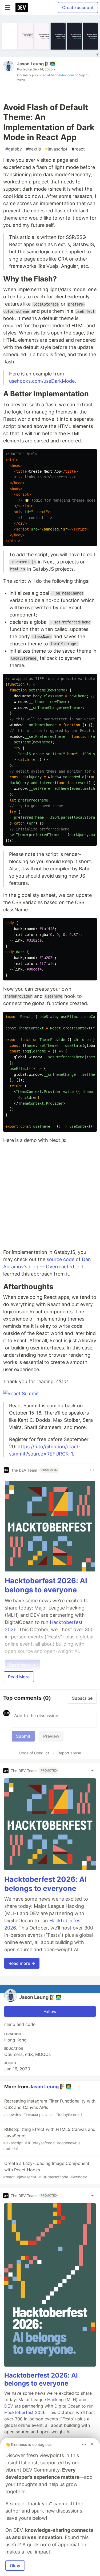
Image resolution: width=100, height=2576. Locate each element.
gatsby (14, 149)
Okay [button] (15, 2566)
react (78, 149)
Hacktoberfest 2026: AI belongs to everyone (46, 1585)
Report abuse (69, 1753)
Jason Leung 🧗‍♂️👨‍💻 (36, 64)
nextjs (33, 149)
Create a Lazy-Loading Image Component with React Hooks (46, 2170)
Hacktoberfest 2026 (25, 2412)
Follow (50, 2011)
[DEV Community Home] (22, 7)
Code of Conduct (34, 1753)
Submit (23, 1736)
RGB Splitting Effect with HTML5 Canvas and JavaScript (49, 2139)
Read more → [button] (22, 1963)
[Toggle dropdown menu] (92, 1470)
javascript (56, 149)
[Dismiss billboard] (92, 2444)
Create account (78, 7)
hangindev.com (62, 75)
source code (61, 1259)
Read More (19, 1677)
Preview (51, 1736)
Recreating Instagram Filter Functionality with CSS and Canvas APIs (49, 2107)
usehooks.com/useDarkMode (42, 381)
